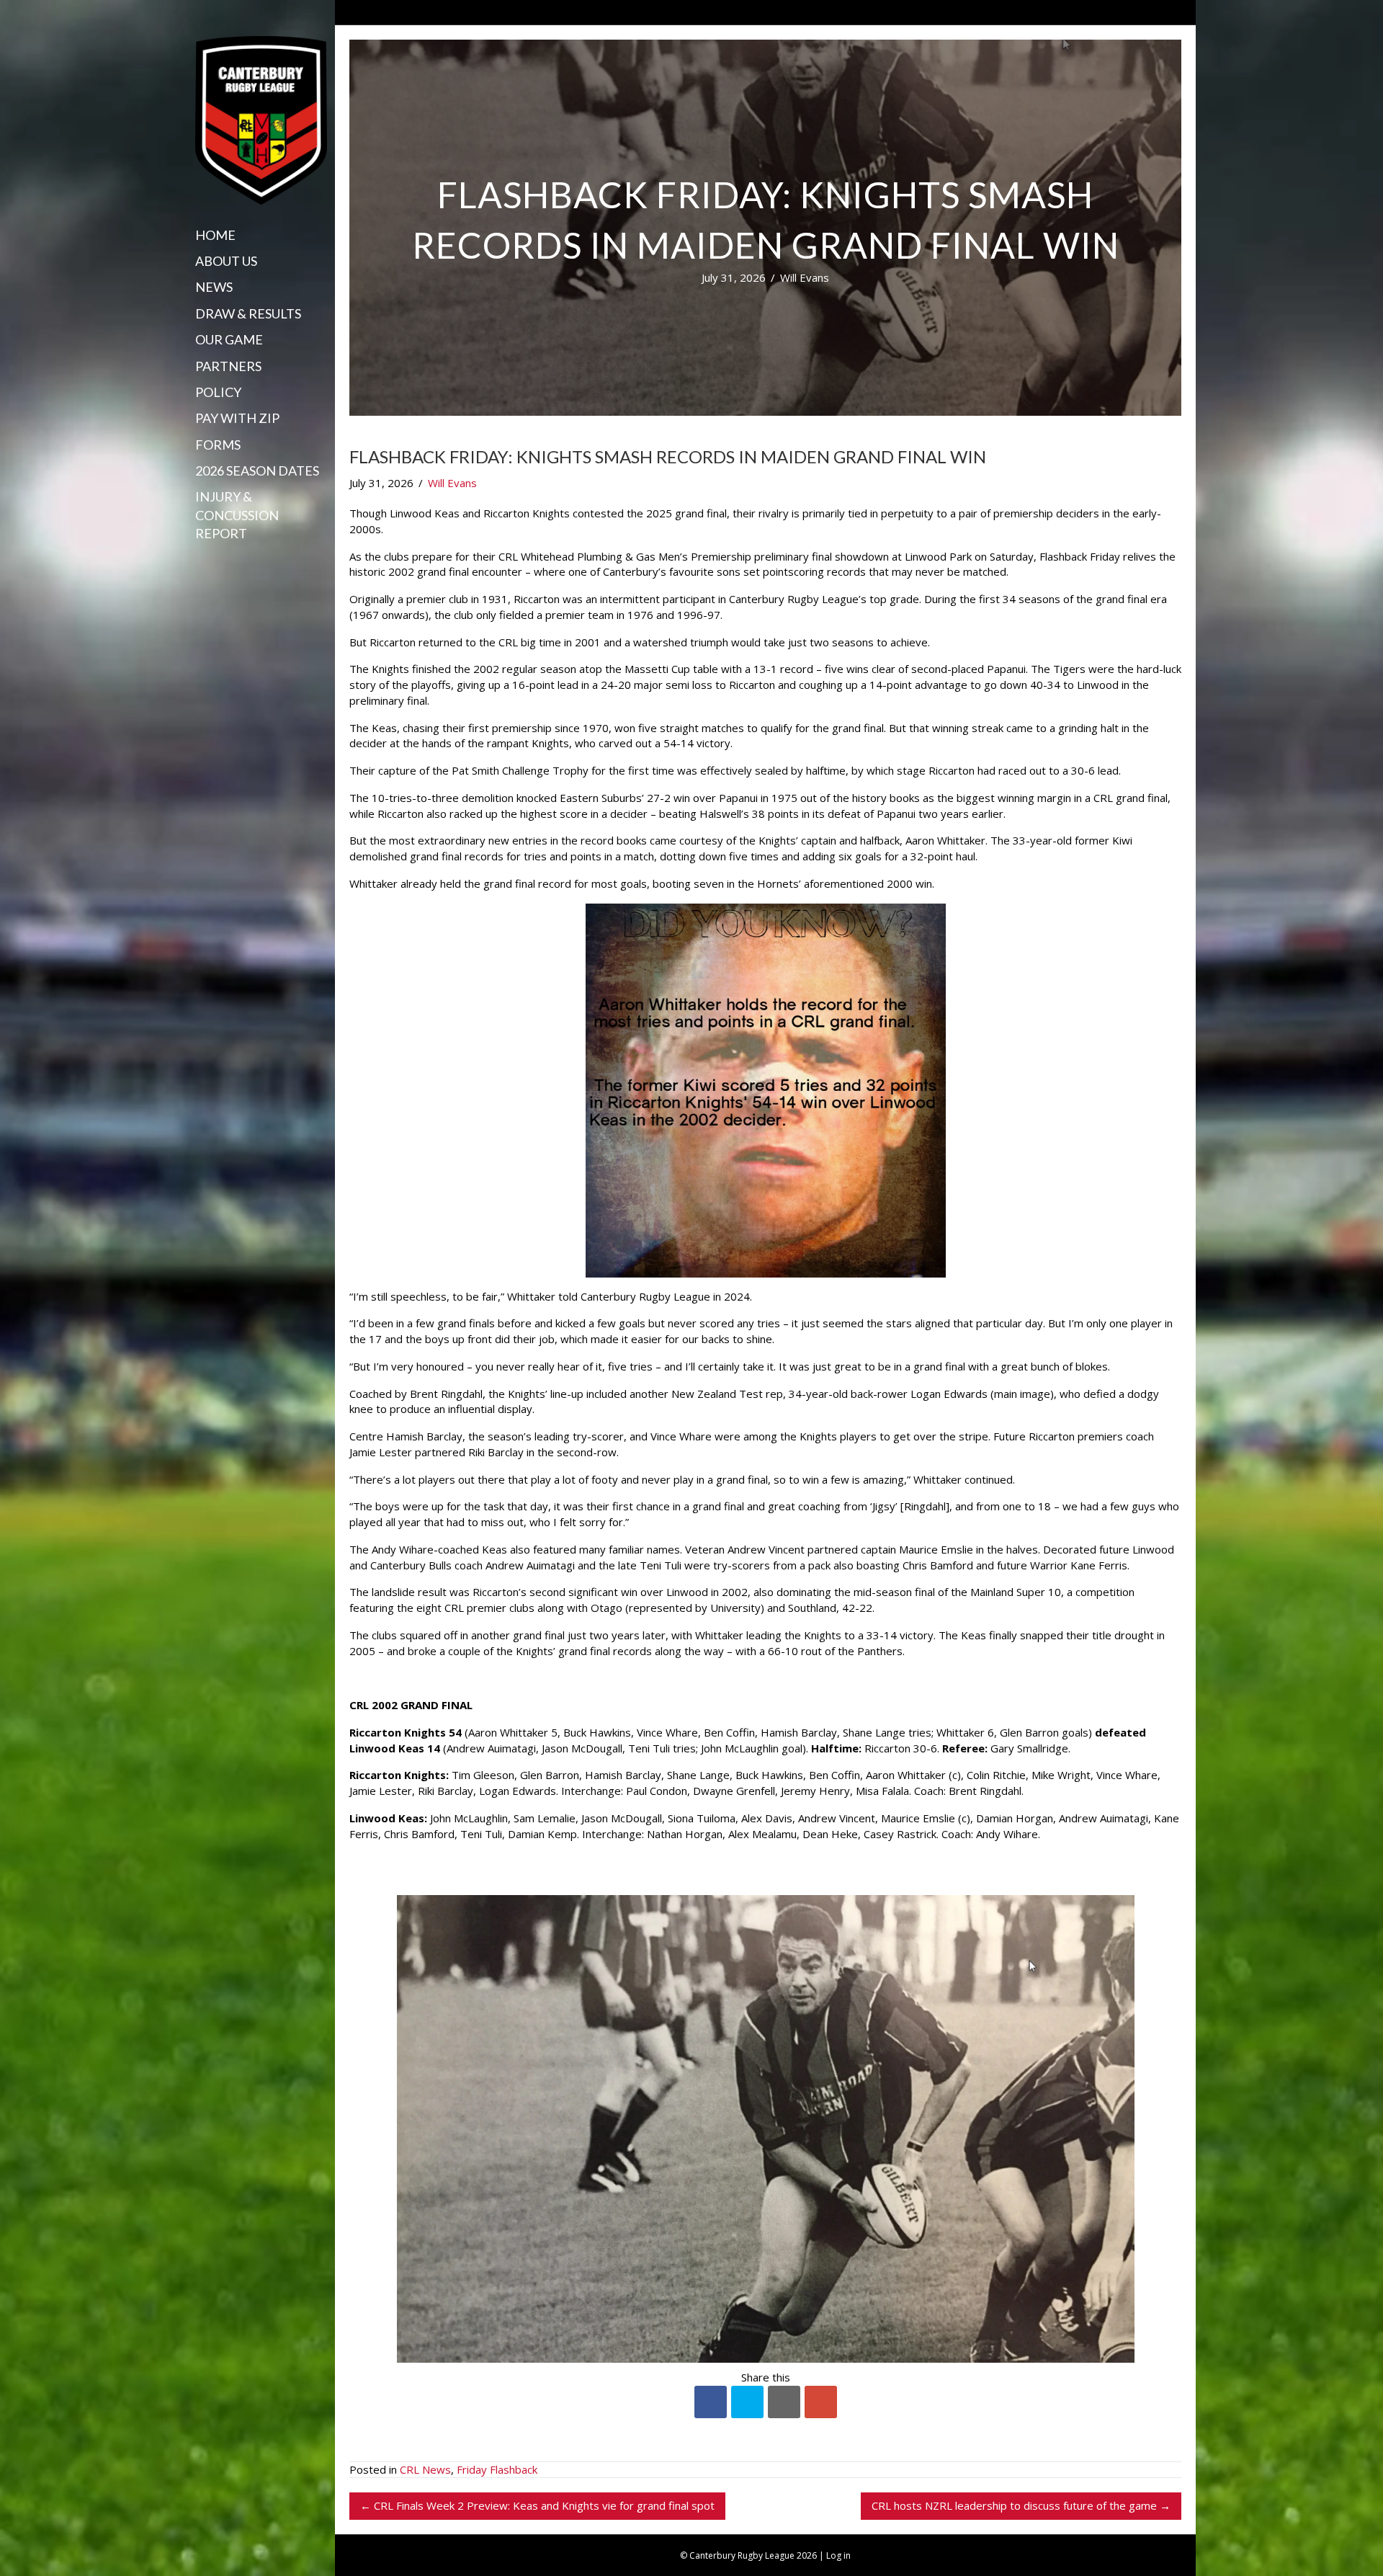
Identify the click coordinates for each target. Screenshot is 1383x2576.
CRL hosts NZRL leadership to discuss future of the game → (1021, 2505)
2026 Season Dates (257, 471)
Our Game (229, 339)
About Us (226, 261)
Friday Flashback (497, 2469)
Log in (838, 2555)
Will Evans (805, 277)
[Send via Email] (784, 2402)
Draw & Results (248, 313)
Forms (218, 445)
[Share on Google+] (821, 2402)
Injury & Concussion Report (237, 514)
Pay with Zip (237, 418)
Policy (218, 392)
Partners (228, 366)
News (214, 287)
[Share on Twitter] (747, 2402)
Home (215, 235)
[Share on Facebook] (711, 2402)
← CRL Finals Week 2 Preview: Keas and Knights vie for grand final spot (537, 2505)
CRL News (425, 2469)
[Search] (200, 561)
